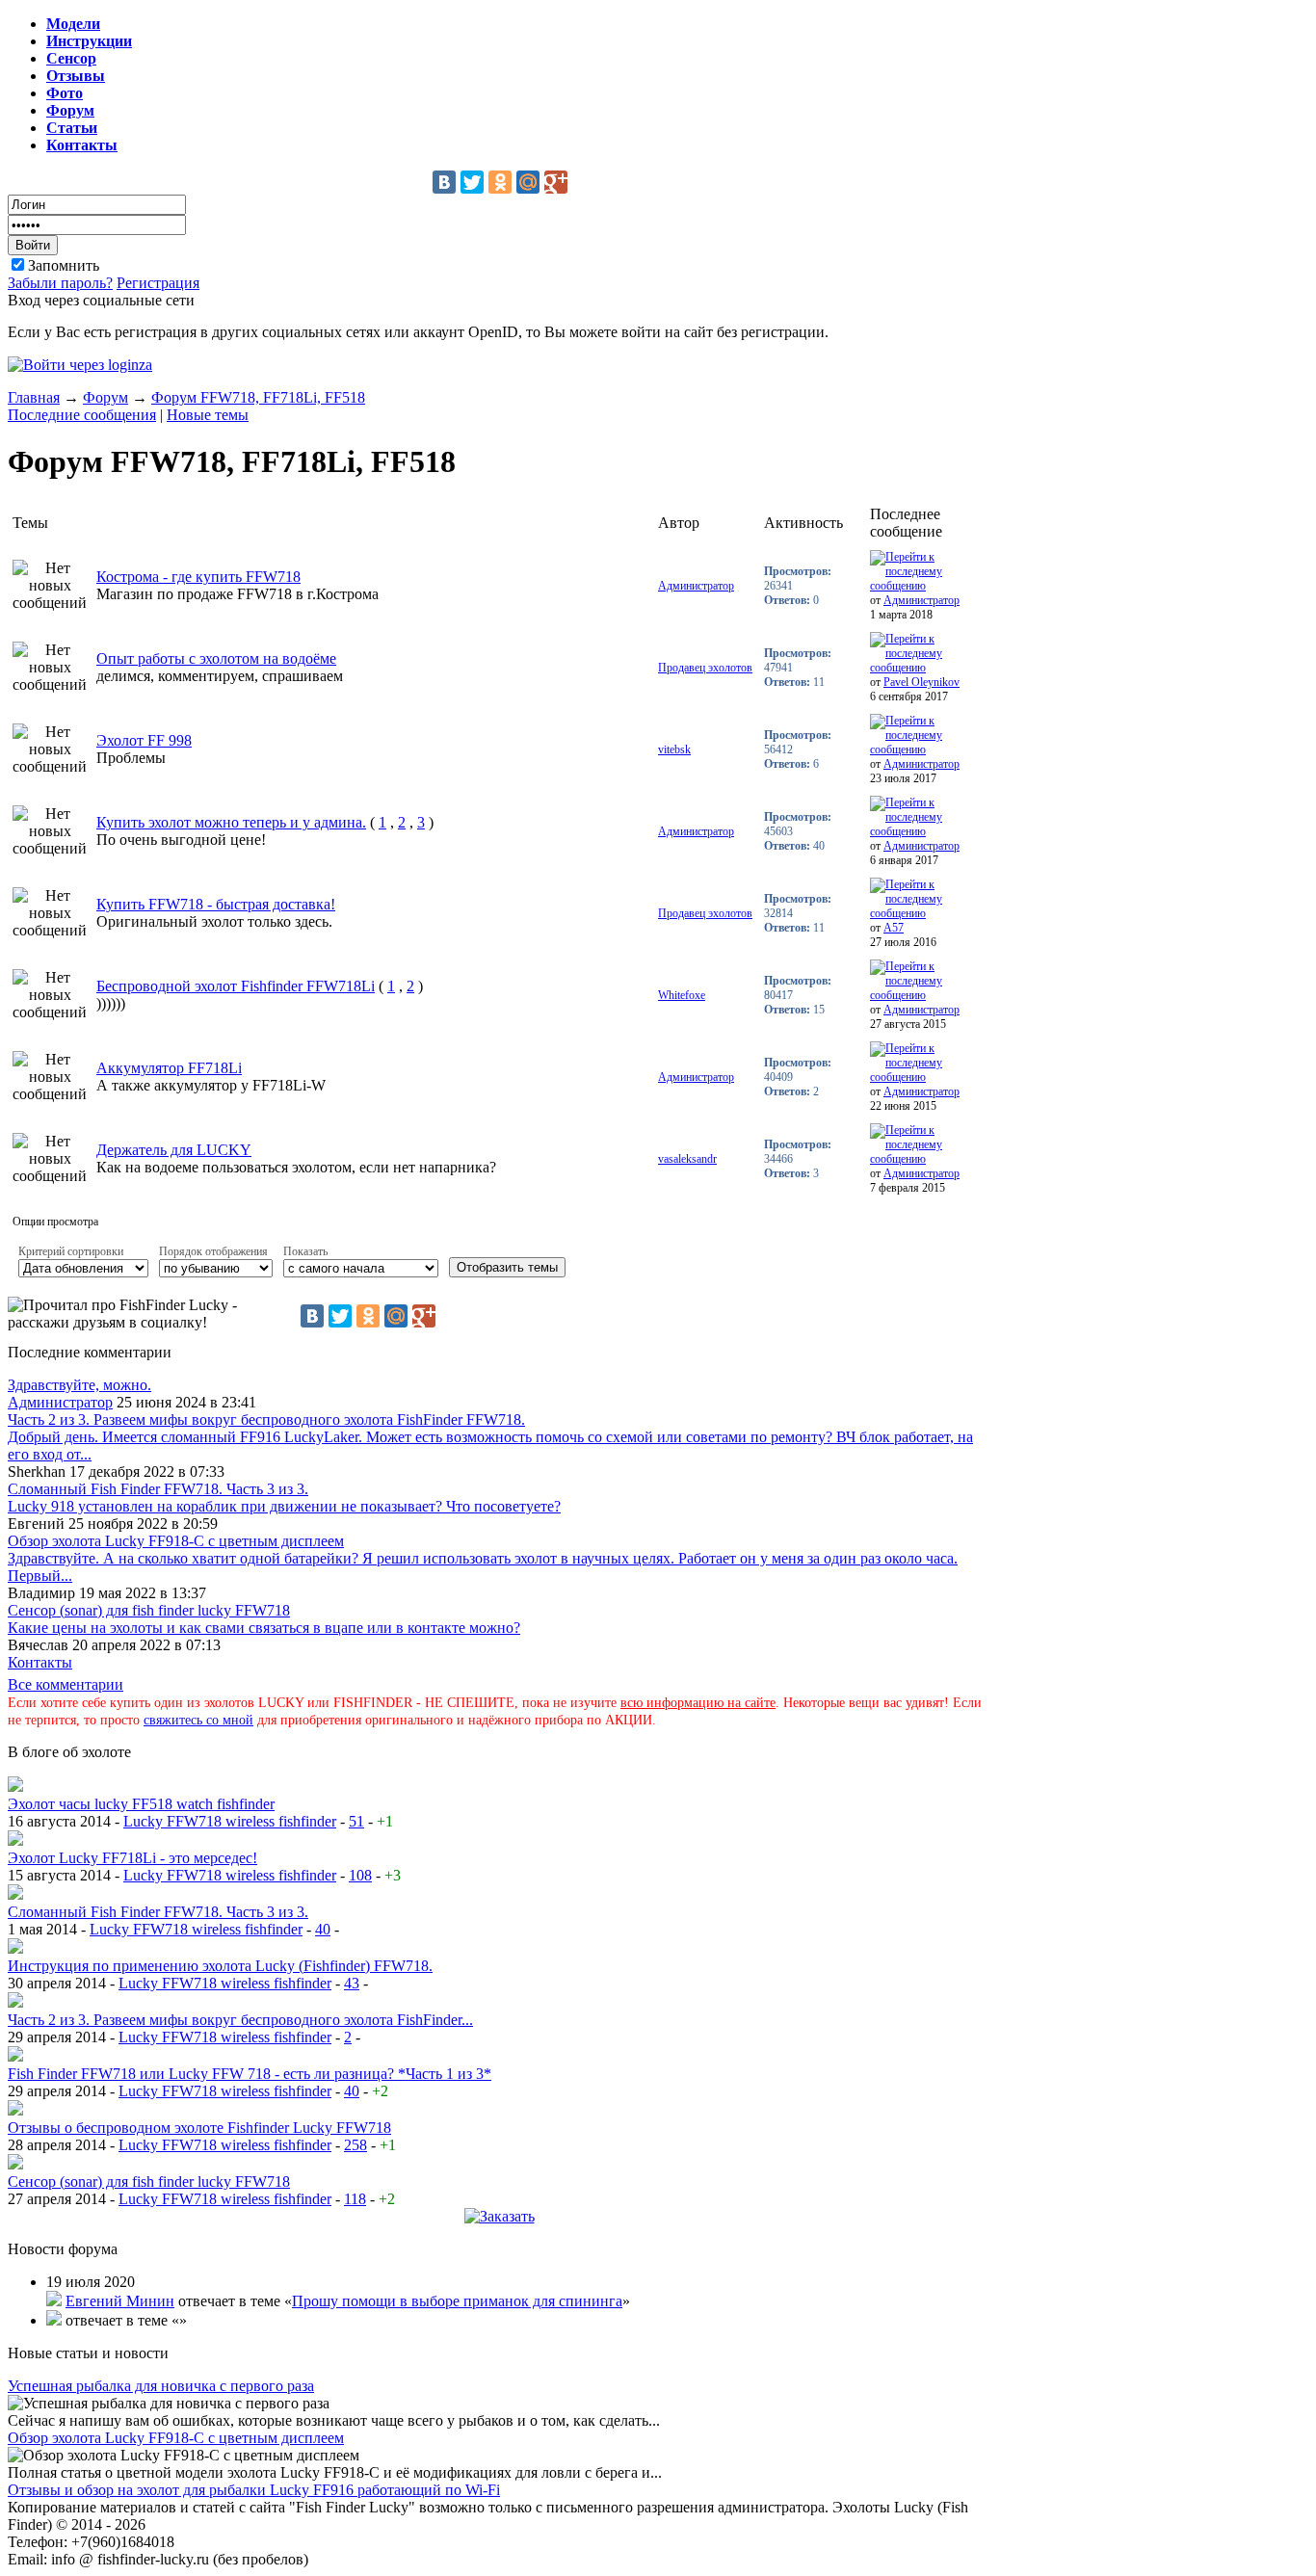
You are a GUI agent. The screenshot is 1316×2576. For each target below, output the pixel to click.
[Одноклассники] (500, 182)
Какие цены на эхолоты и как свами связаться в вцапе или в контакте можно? (264, 1628)
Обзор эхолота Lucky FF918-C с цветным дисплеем (176, 1541)
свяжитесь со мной (198, 1720)
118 (355, 2199)
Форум (105, 397)
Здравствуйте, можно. (79, 1385)
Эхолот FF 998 (144, 740)
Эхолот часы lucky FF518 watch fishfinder (141, 1804)
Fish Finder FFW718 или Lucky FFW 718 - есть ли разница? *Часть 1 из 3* (250, 2074)
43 (352, 1983)
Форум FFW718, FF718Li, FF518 (258, 397)
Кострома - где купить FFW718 (198, 577)
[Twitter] (472, 182)
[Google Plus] (556, 182)
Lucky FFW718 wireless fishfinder (230, 1821)
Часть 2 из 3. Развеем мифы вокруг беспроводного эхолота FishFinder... (240, 2020)
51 (356, 1821)
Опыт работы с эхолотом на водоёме (216, 658)
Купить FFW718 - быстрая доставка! (216, 904)
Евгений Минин (120, 2301)
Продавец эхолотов (705, 668)
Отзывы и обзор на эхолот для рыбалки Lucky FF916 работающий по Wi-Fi (254, 2490)
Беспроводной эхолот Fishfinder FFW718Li (236, 986)
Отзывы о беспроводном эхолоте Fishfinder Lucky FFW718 (199, 2128)
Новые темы (208, 415)
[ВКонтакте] (444, 182)
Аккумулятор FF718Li (169, 1068)
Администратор (696, 586)
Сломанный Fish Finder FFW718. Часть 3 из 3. (158, 1489)
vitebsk (674, 749)
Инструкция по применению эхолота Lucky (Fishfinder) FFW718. (220, 1966)
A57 (894, 928)
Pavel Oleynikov (921, 682)
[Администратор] (15, 1787)
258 (355, 2145)
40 (323, 1929)
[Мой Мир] (528, 182)
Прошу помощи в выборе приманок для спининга (457, 2301)
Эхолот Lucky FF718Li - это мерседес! (132, 1858)
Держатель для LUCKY (174, 1150)
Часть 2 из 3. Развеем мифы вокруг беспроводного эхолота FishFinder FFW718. (266, 1419)
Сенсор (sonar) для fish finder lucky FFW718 (149, 1610)
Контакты (40, 1662)
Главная (34, 397)
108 (360, 1875)
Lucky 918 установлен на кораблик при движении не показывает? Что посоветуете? (284, 1506)
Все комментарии (66, 1684)
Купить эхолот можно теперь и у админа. (231, 822)
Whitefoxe (682, 995)
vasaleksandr (687, 1159)
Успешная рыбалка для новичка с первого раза (161, 2386)
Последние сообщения (82, 415)
